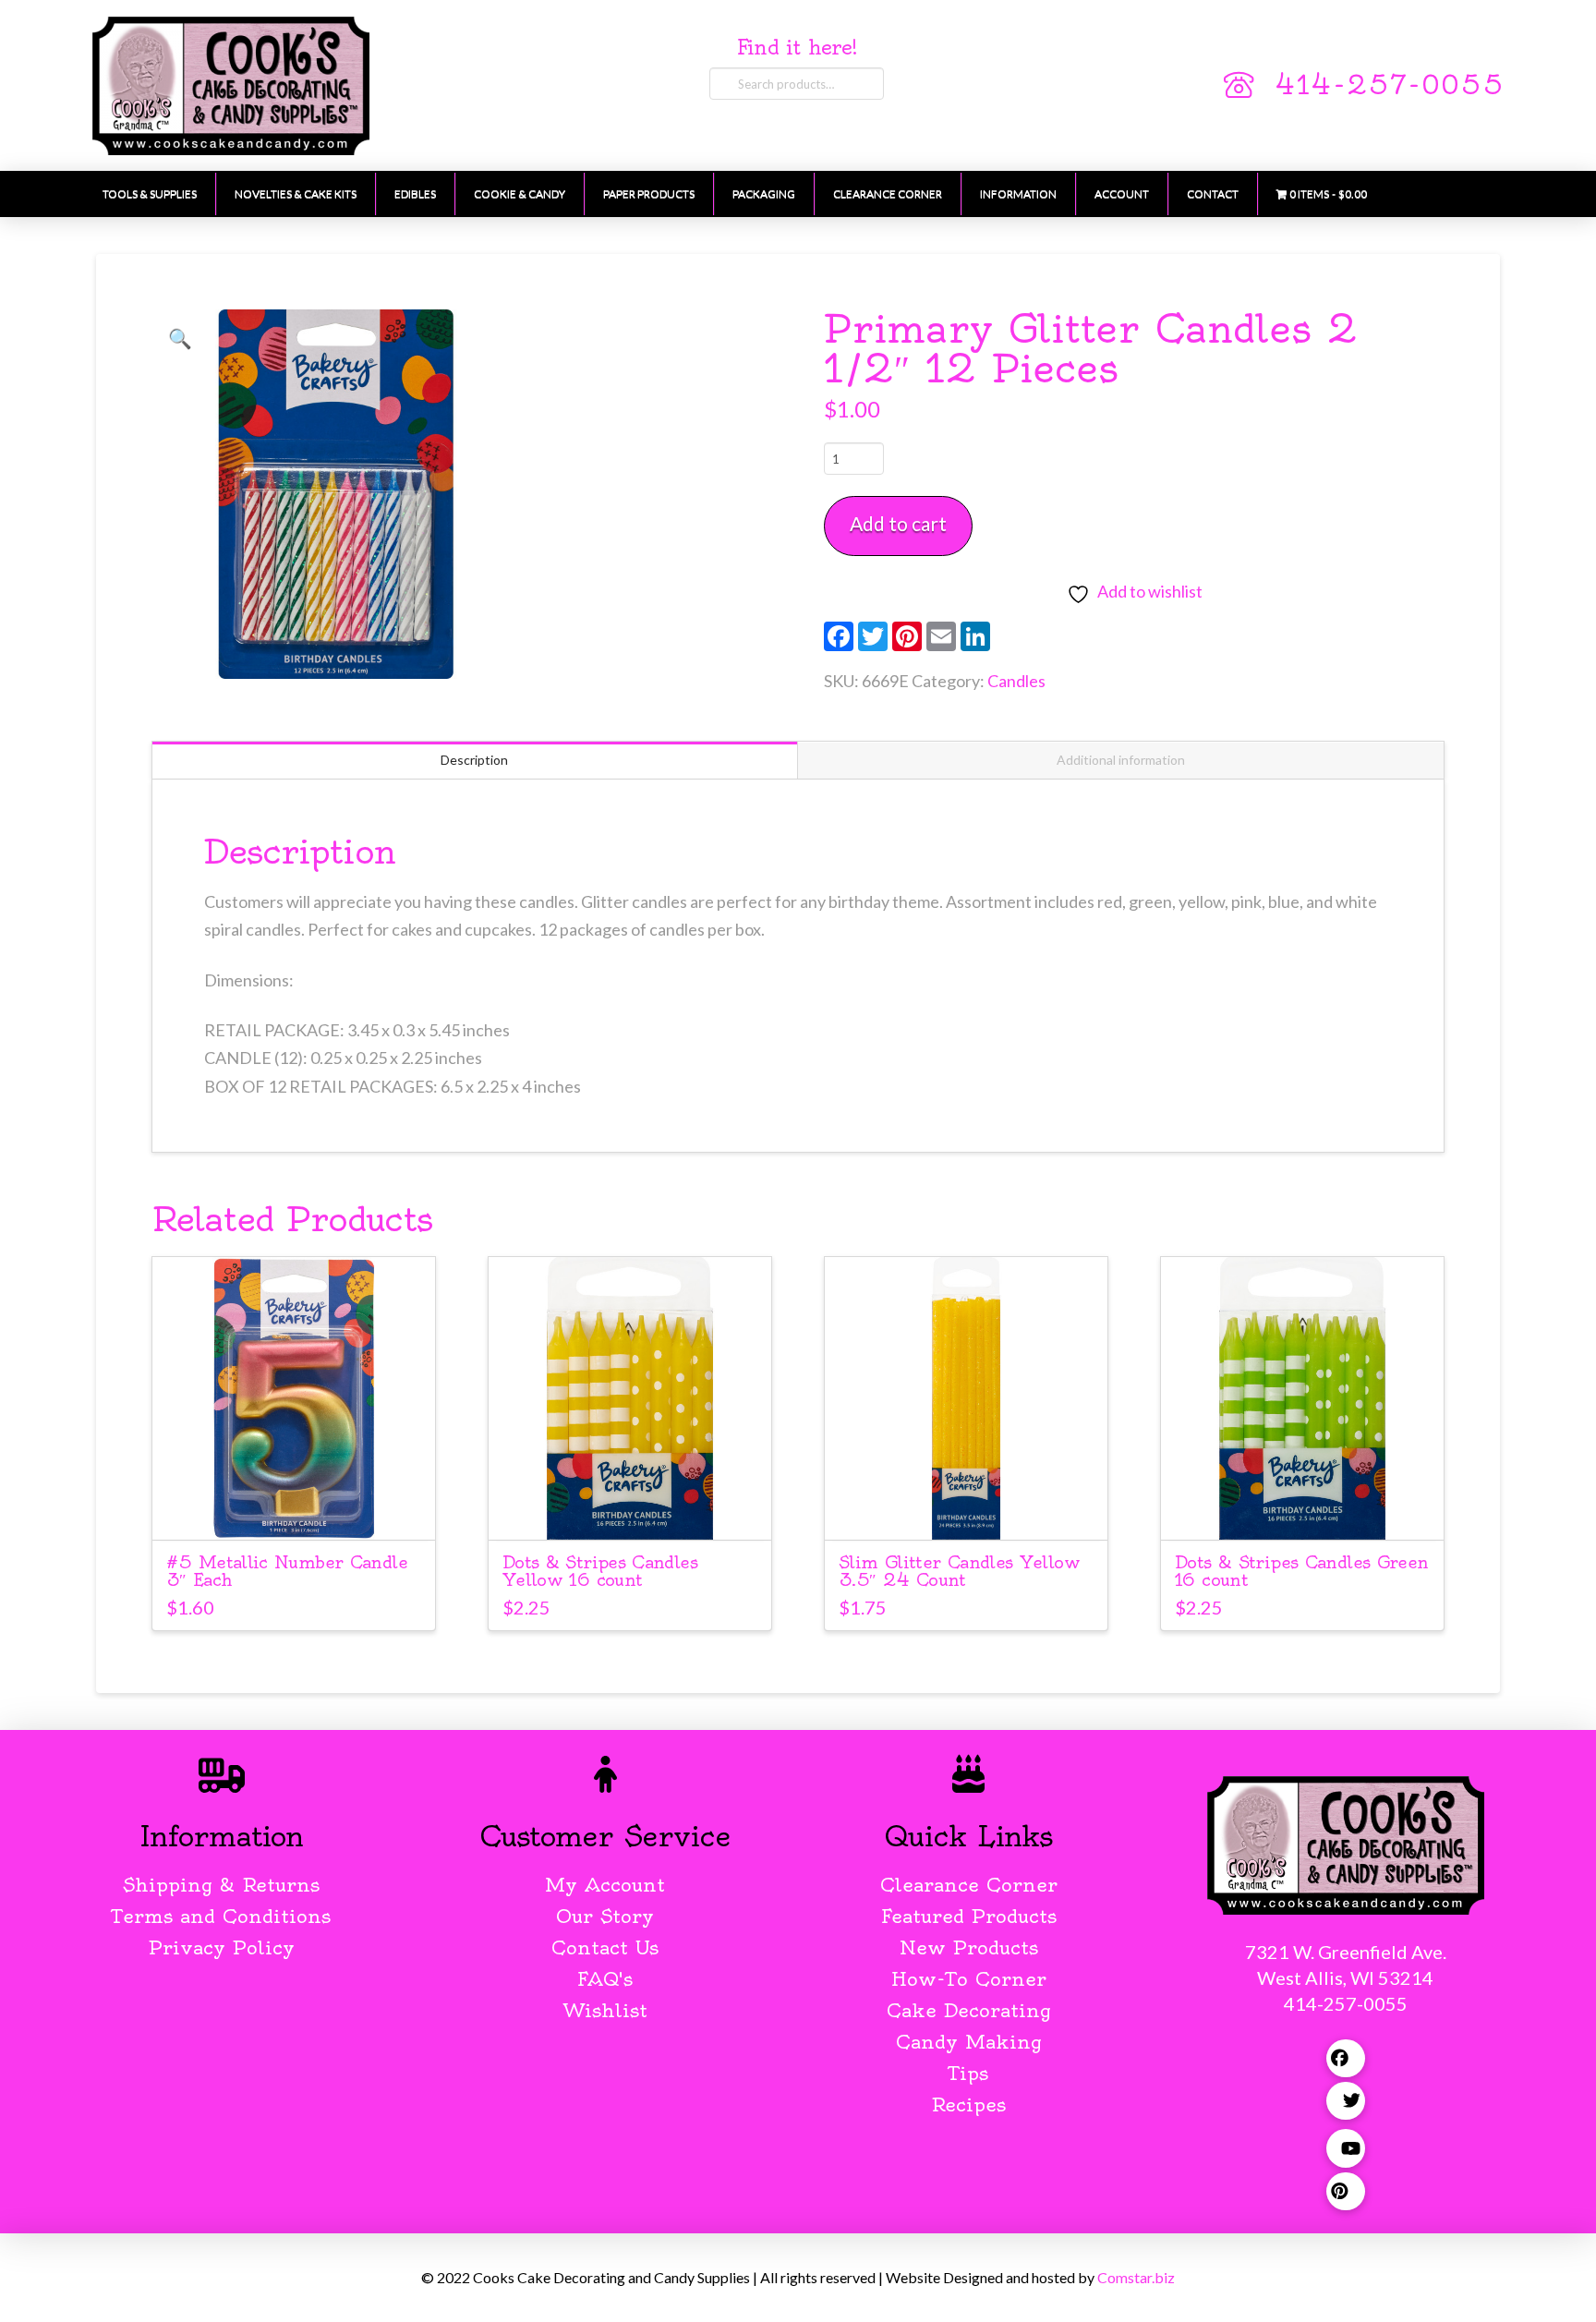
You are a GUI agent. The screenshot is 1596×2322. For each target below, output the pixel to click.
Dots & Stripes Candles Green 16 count (1301, 1571)
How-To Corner (969, 1979)
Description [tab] (474, 760)
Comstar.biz (1136, 2277)
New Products (969, 1947)
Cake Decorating (969, 2010)
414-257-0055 (1389, 85)
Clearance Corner (969, 1885)
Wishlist (605, 2010)
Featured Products (969, 1916)
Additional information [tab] (1121, 760)
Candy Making (969, 2042)
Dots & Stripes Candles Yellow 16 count (600, 1571)
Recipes (968, 2104)
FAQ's (605, 1979)
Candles (1016, 681)
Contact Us (605, 1947)
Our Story (605, 1916)
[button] (180, 338)
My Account (605, 1885)
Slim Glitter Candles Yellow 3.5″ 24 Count (959, 1571)
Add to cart (898, 523)
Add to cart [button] (302, 1509)
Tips (968, 2073)
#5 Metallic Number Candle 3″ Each (287, 1571)
